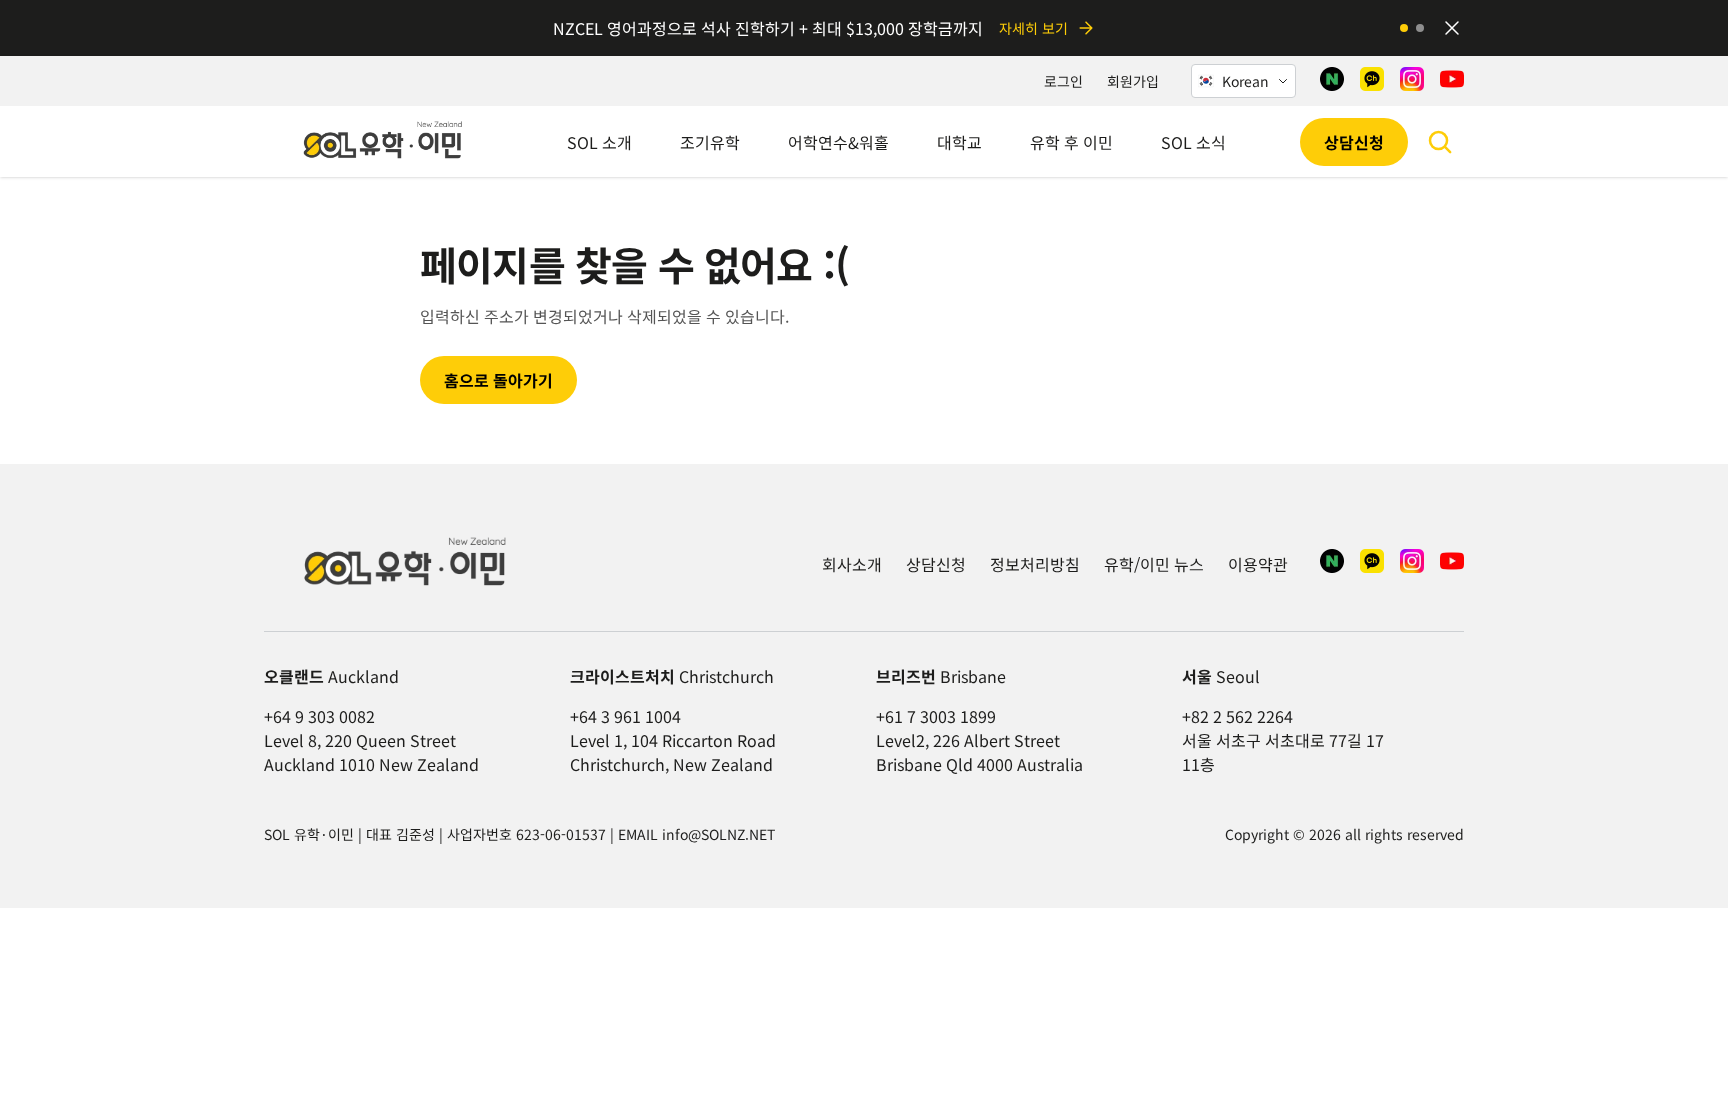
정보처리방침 (1035, 564)
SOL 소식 (1193, 142)
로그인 (1063, 81)
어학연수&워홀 (838, 142)
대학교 (959, 142)
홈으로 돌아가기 (498, 380)
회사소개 (852, 564)
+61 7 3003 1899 (936, 716)
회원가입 (1133, 81)
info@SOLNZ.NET (718, 834)
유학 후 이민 (1071, 142)
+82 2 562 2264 (1237, 716)
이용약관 (1258, 564)
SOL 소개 (599, 142)
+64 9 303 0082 (319, 716)
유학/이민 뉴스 (1154, 564)
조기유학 (710, 142)
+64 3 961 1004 (625, 716)
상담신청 (1354, 142)
